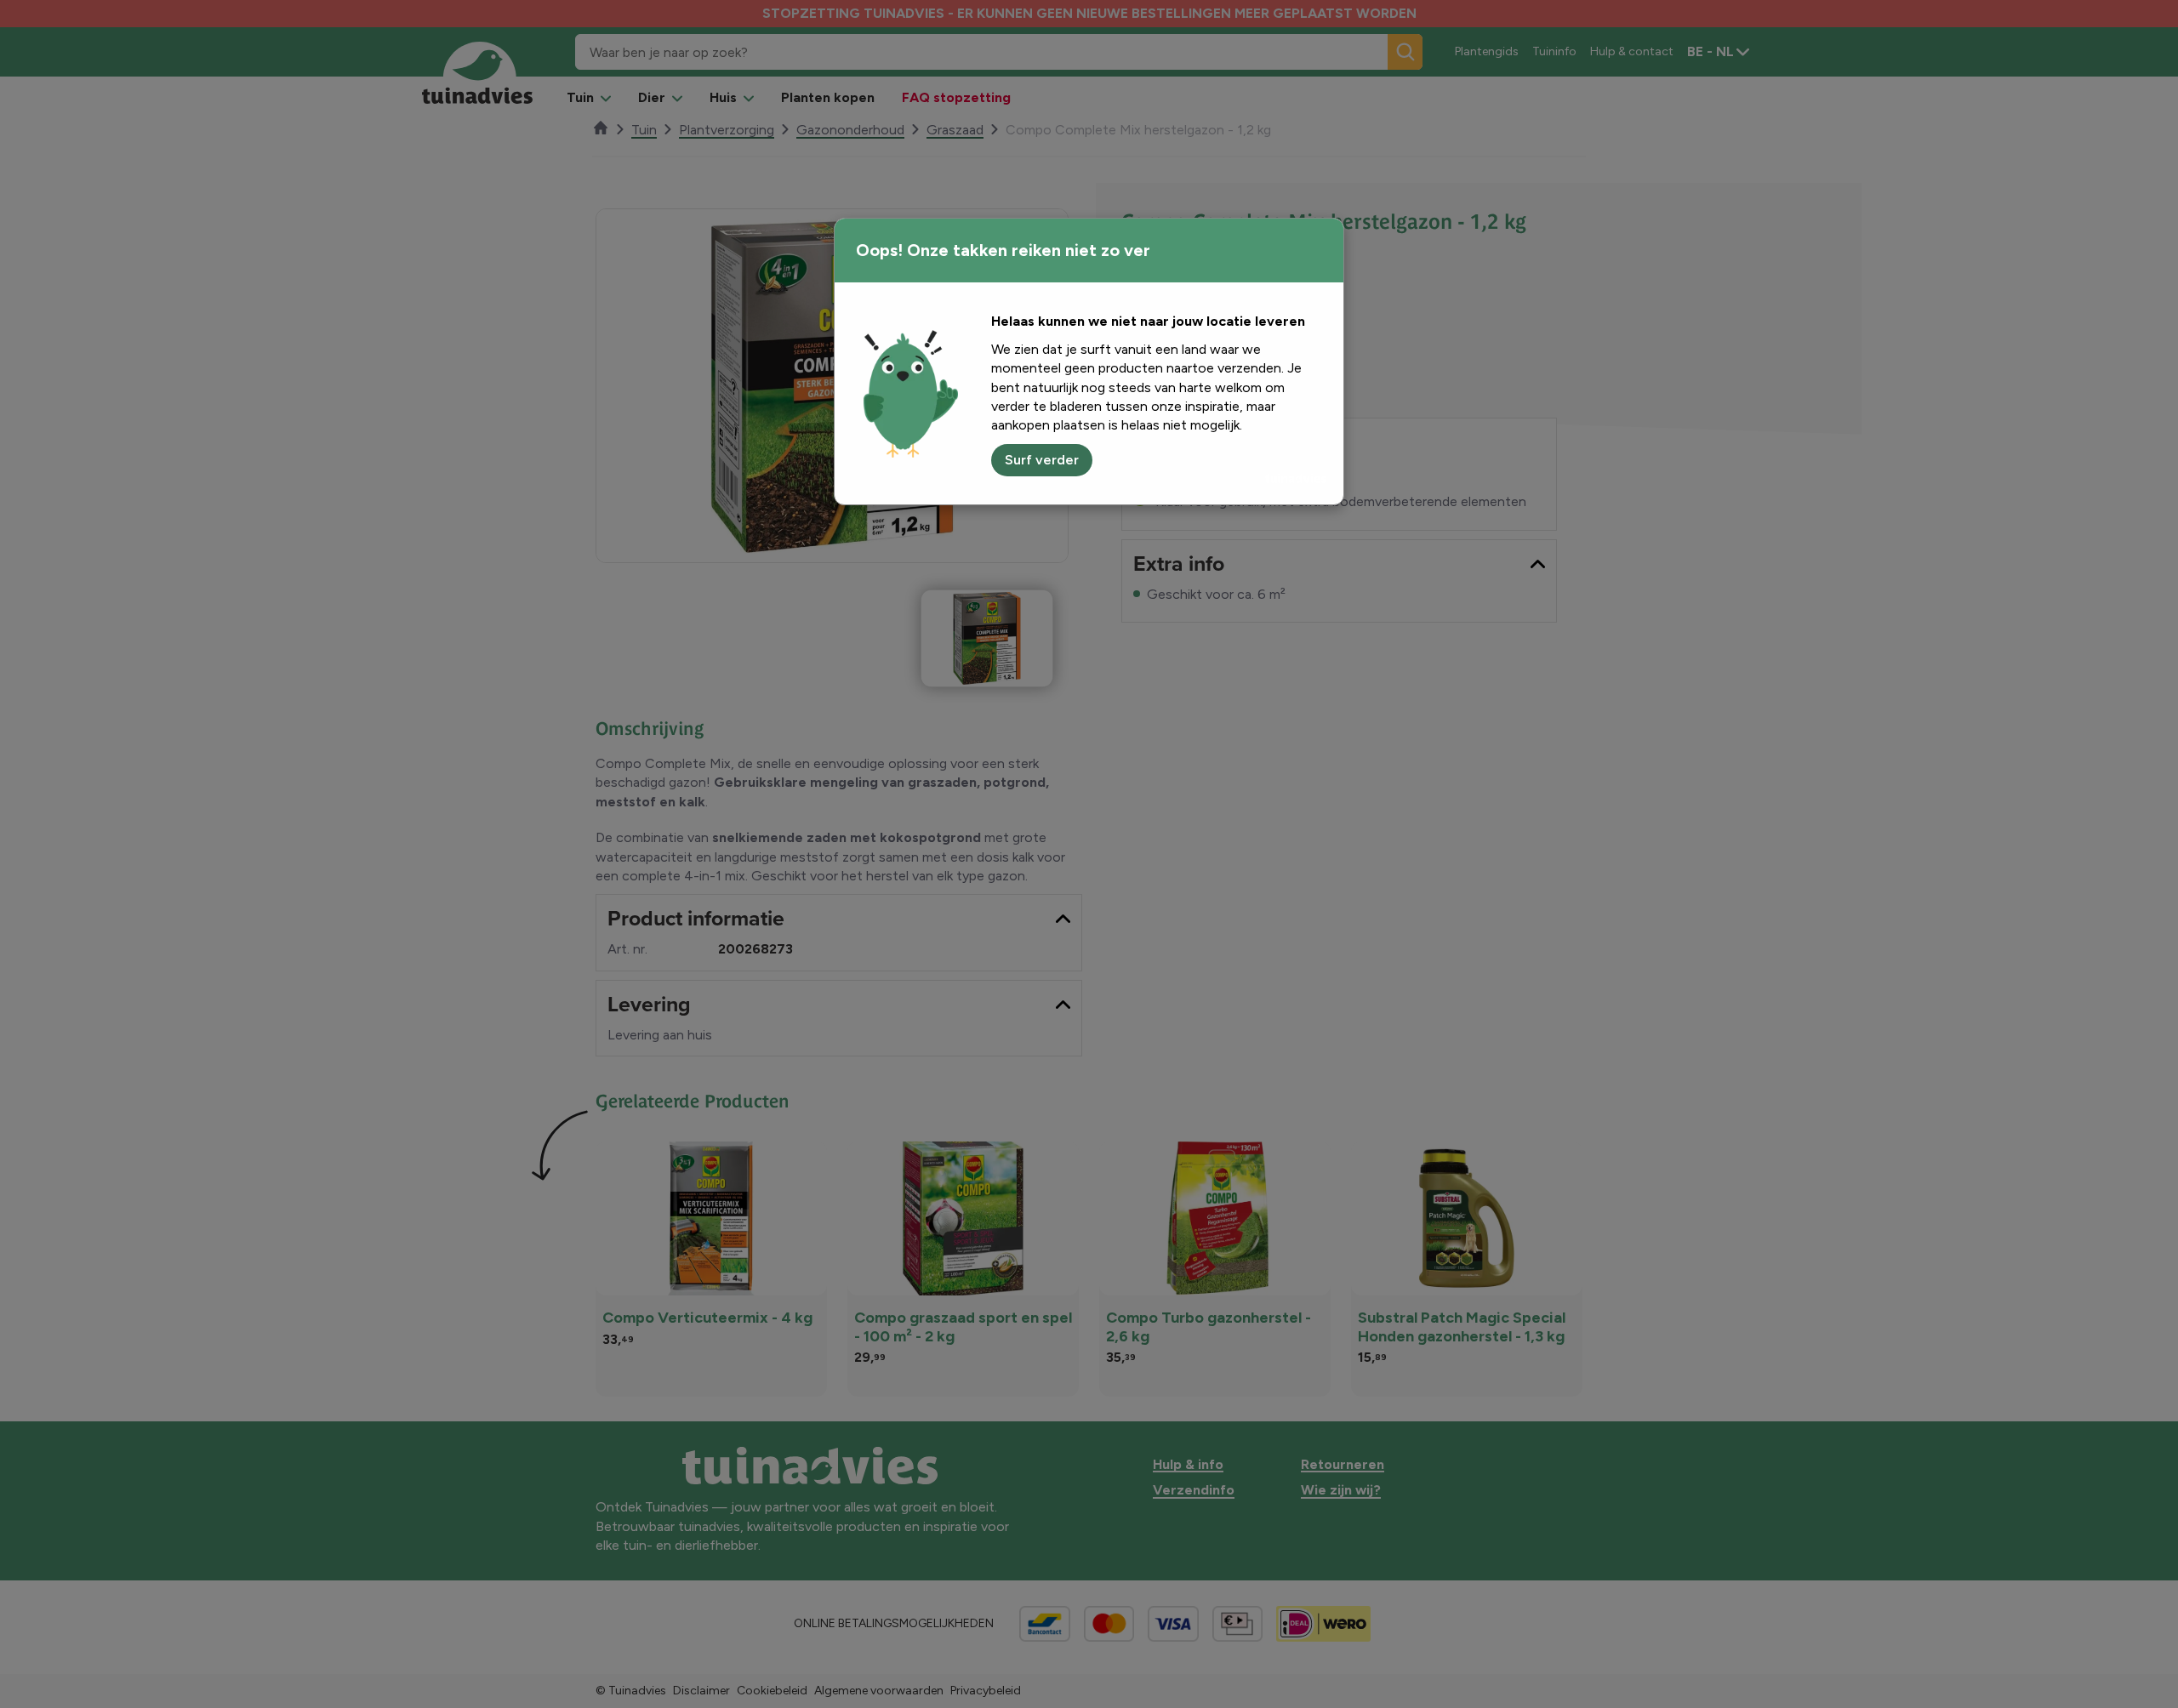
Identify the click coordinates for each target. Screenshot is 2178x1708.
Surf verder (1042, 460)
